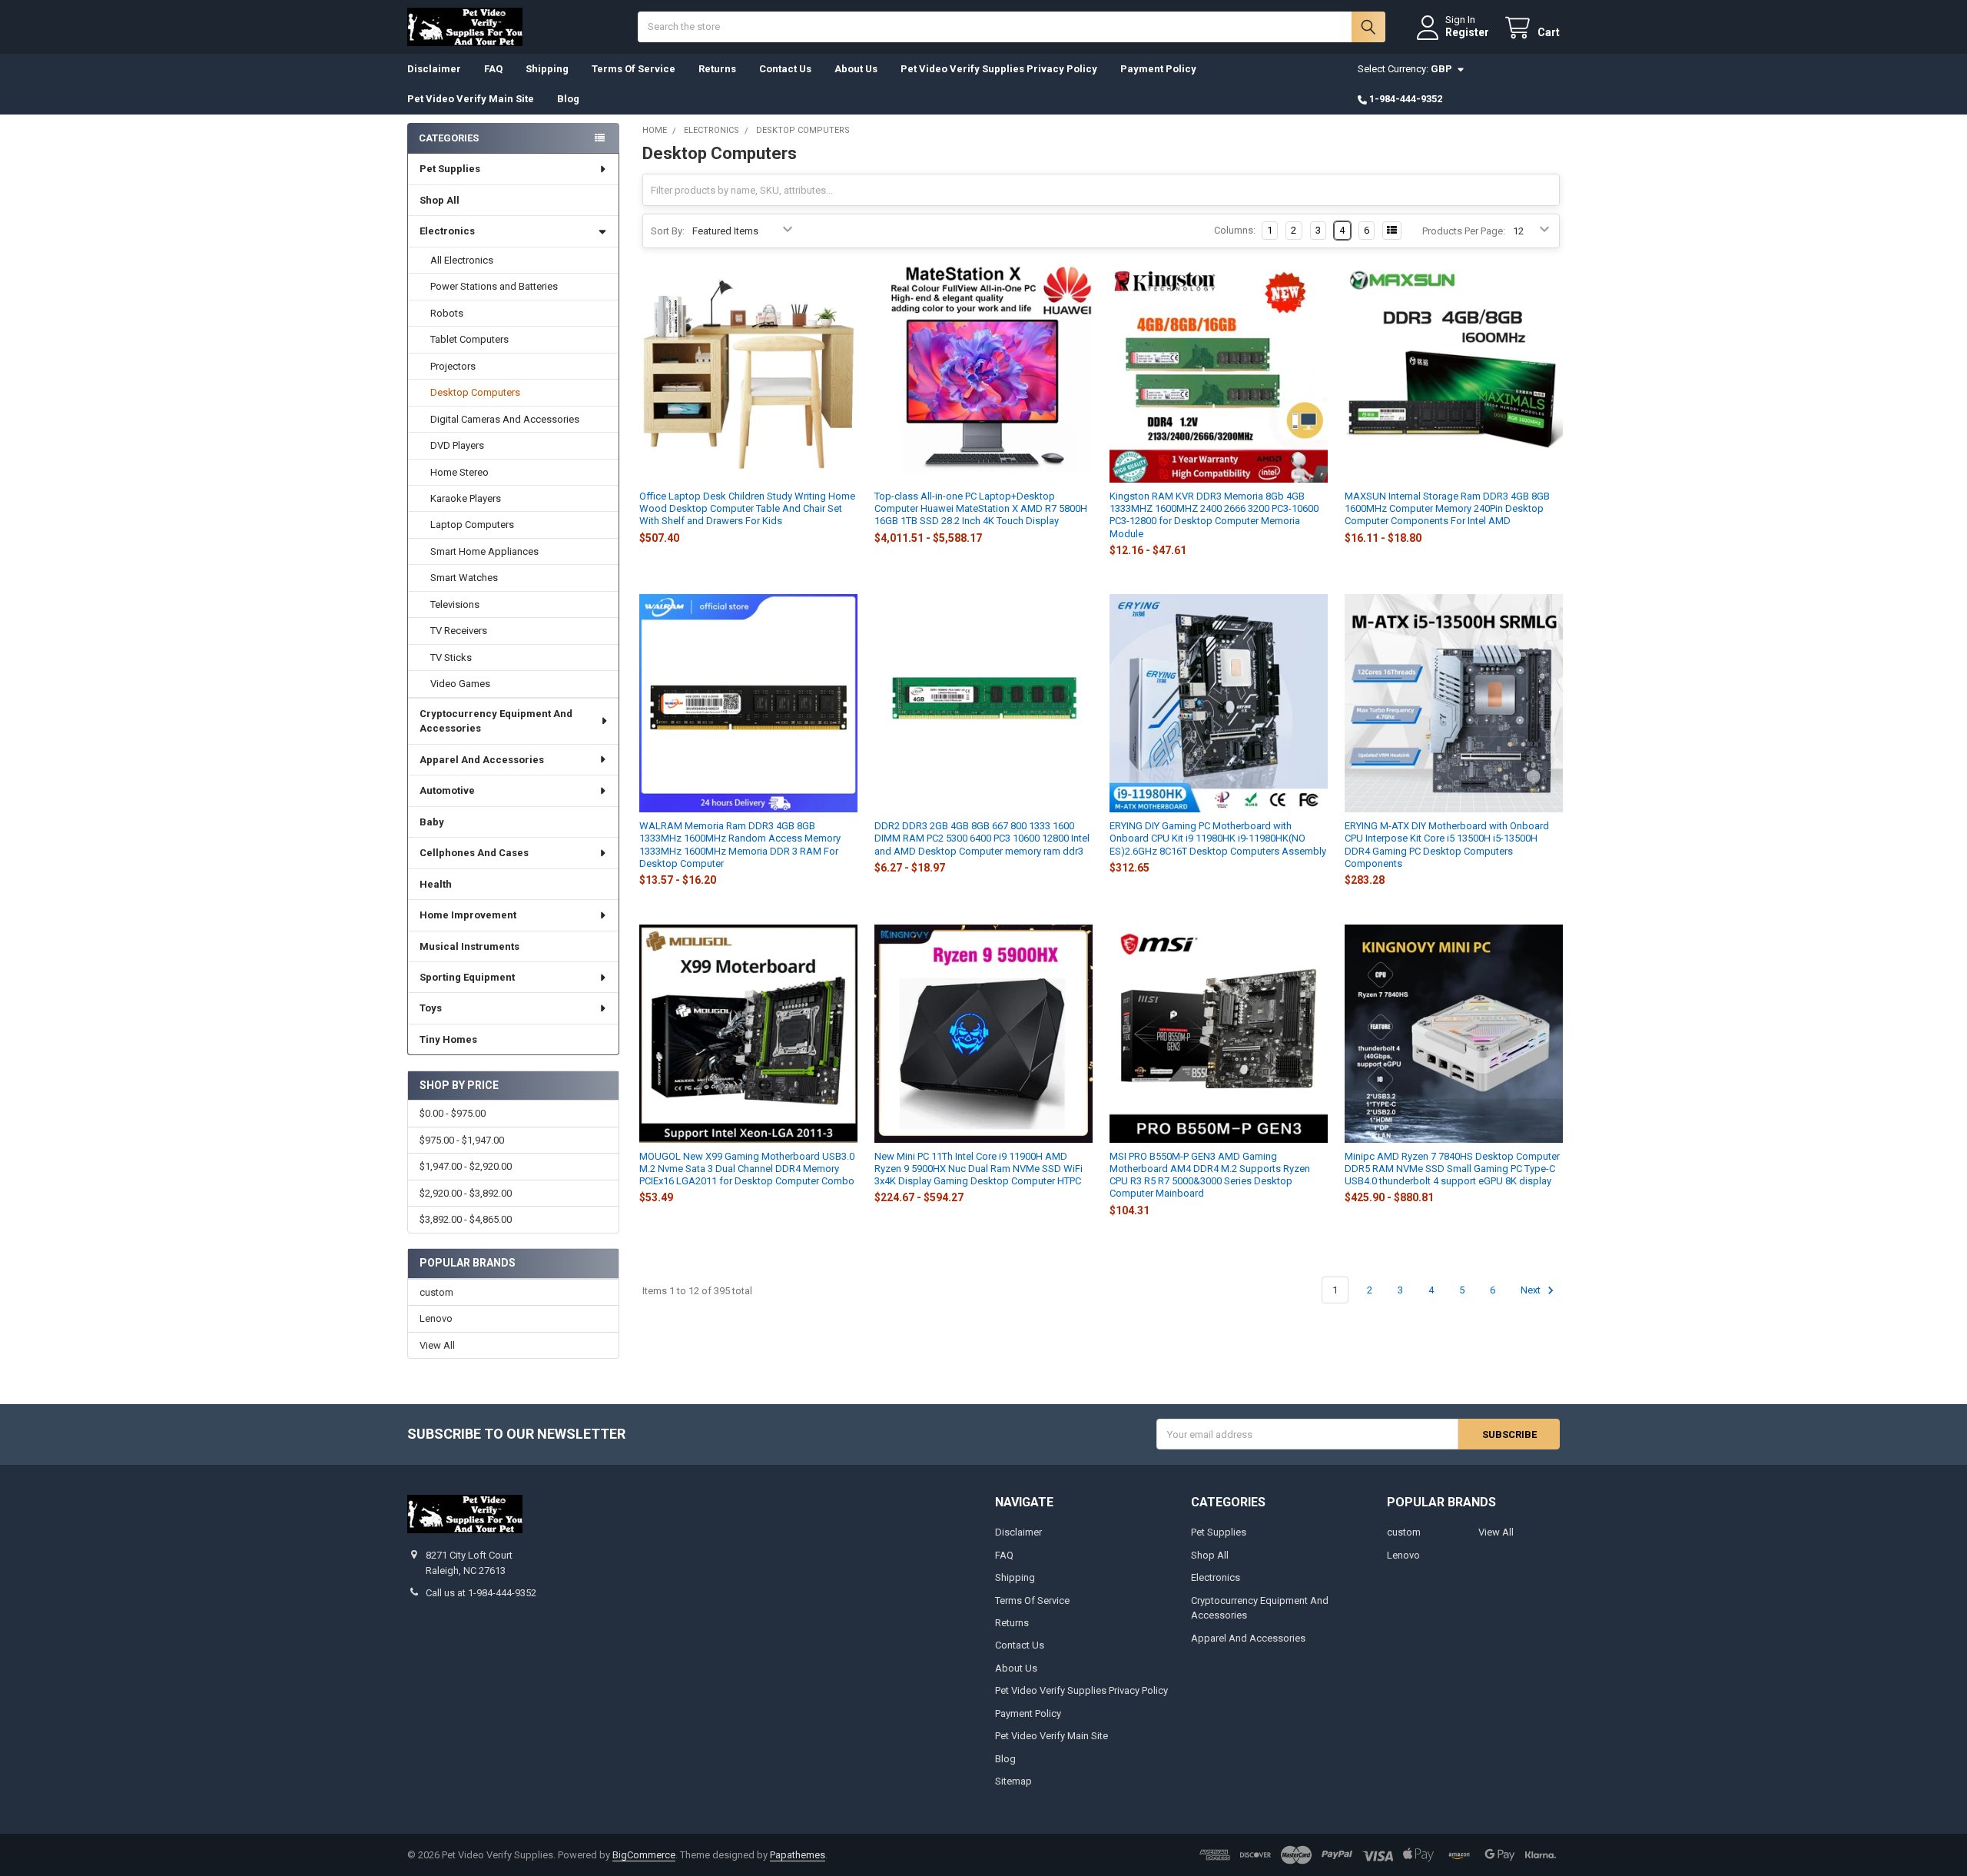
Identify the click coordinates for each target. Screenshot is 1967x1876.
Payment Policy (1158, 69)
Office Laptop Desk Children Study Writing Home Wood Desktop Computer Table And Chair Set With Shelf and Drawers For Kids (747, 509)
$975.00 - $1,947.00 (462, 1140)
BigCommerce (644, 1855)
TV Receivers (459, 631)
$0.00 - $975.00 (453, 1113)
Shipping (547, 69)
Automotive (447, 790)
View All (437, 1345)
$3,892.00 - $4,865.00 (466, 1219)
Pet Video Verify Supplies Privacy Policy (999, 69)
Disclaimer (434, 69)
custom (436, 1292)
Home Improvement (468, 915)
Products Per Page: (1464, 231)
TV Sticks (451, 657)
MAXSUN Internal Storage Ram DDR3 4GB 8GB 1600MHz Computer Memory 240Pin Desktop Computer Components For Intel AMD (1447, 509)
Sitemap (1013, 1781)
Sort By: (668, 231)
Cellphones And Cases (474, 853)
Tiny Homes (448, 1039)
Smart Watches (464, 578)
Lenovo (436, 1318)
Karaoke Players (466, 498)
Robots (447, 313)
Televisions (455, 604)
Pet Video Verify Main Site (471, 99)
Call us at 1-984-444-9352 (481, 1593)
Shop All (440, 200)
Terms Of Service (634, 69)
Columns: (1235, 230)
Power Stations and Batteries (494, 286)
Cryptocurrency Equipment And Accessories (496, 721)
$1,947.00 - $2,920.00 (466, 1166)
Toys (431, 1008)
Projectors (453, 366)
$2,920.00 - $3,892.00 (466, 1193)
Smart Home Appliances (484, 551)
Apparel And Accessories (482, 760)
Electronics (447, 231)
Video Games (460, 684)
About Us (856, 69)
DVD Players (457, 445)
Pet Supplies (450, 169)
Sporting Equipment (467, 977)
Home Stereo (459, 472)
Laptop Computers (472, 525)
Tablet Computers (469, 339)
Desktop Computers (475, 392)
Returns (717, 69)
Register (1467, 32)
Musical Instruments (469, 946)
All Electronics (462, 260)
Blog (568, 99)
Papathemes (798, 1855)
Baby (432, 822)
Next (1532, 1290)
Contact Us (785, 69)
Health (436, 884)
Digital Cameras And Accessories (505, 419)
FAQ (493, 69)
